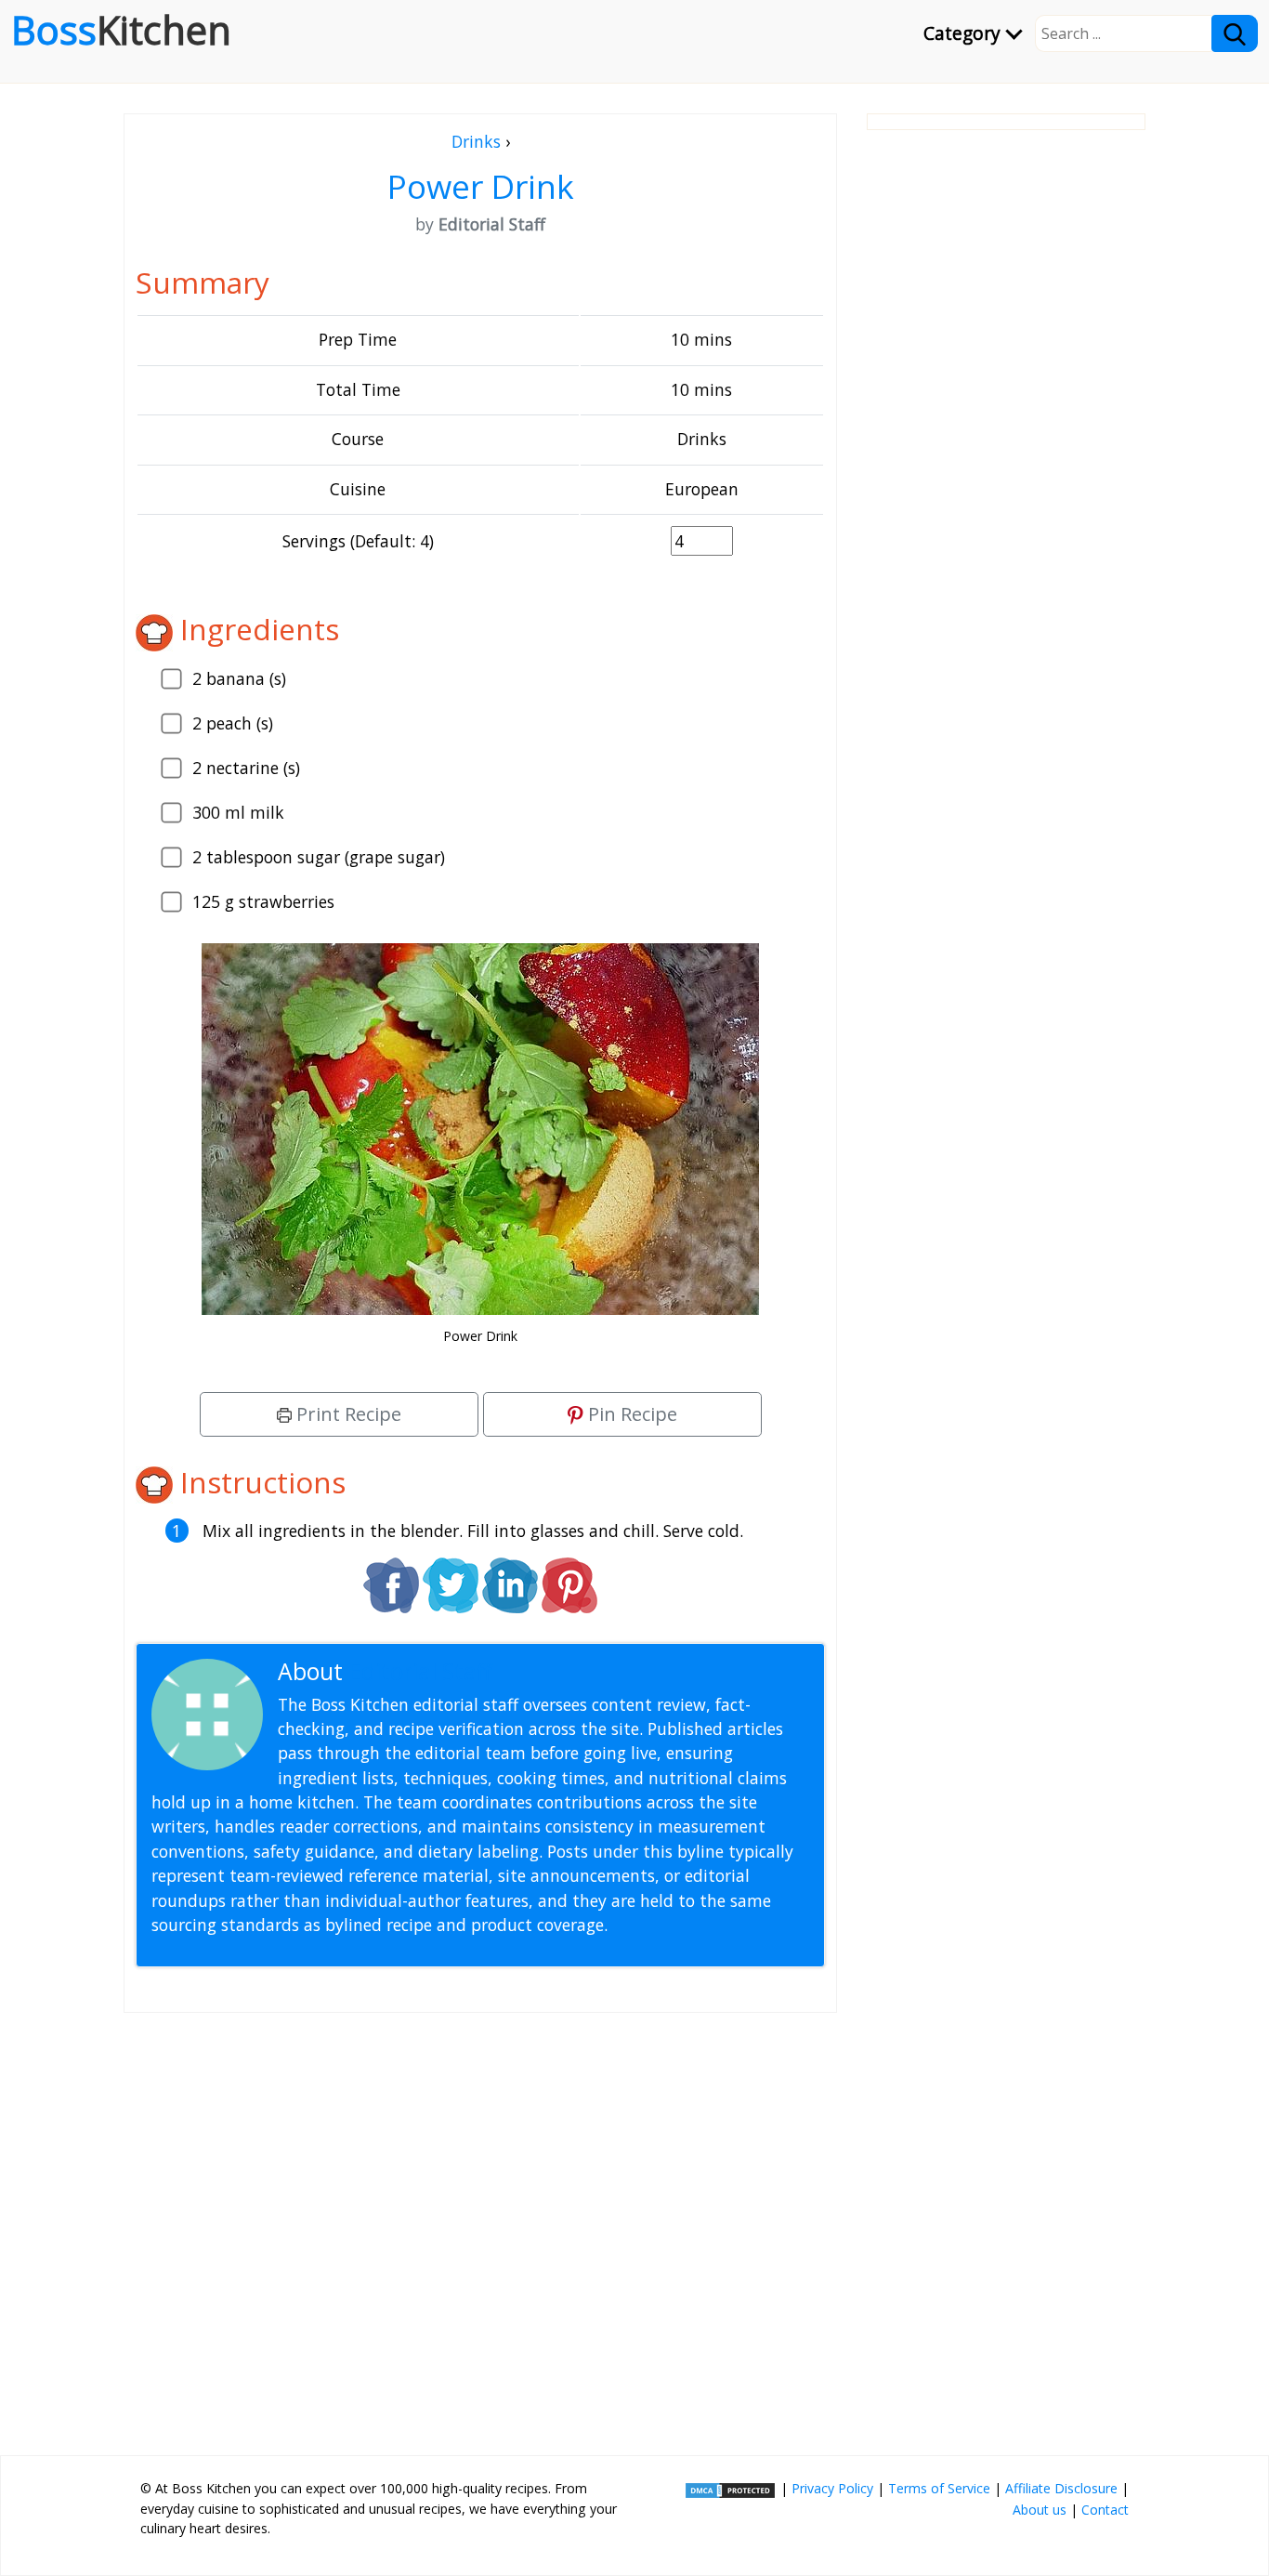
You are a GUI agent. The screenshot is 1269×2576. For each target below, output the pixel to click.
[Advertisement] (480, 2227)
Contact (1105, 2510)
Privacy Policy (832, 2488)
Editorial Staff (420, 1671)
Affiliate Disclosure (1061, 2488)
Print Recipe (347, 1414)
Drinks (476, 141)
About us (1040, 2510)
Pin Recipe (630, 1414)
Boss (121, 30)
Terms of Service (939, 2488)
